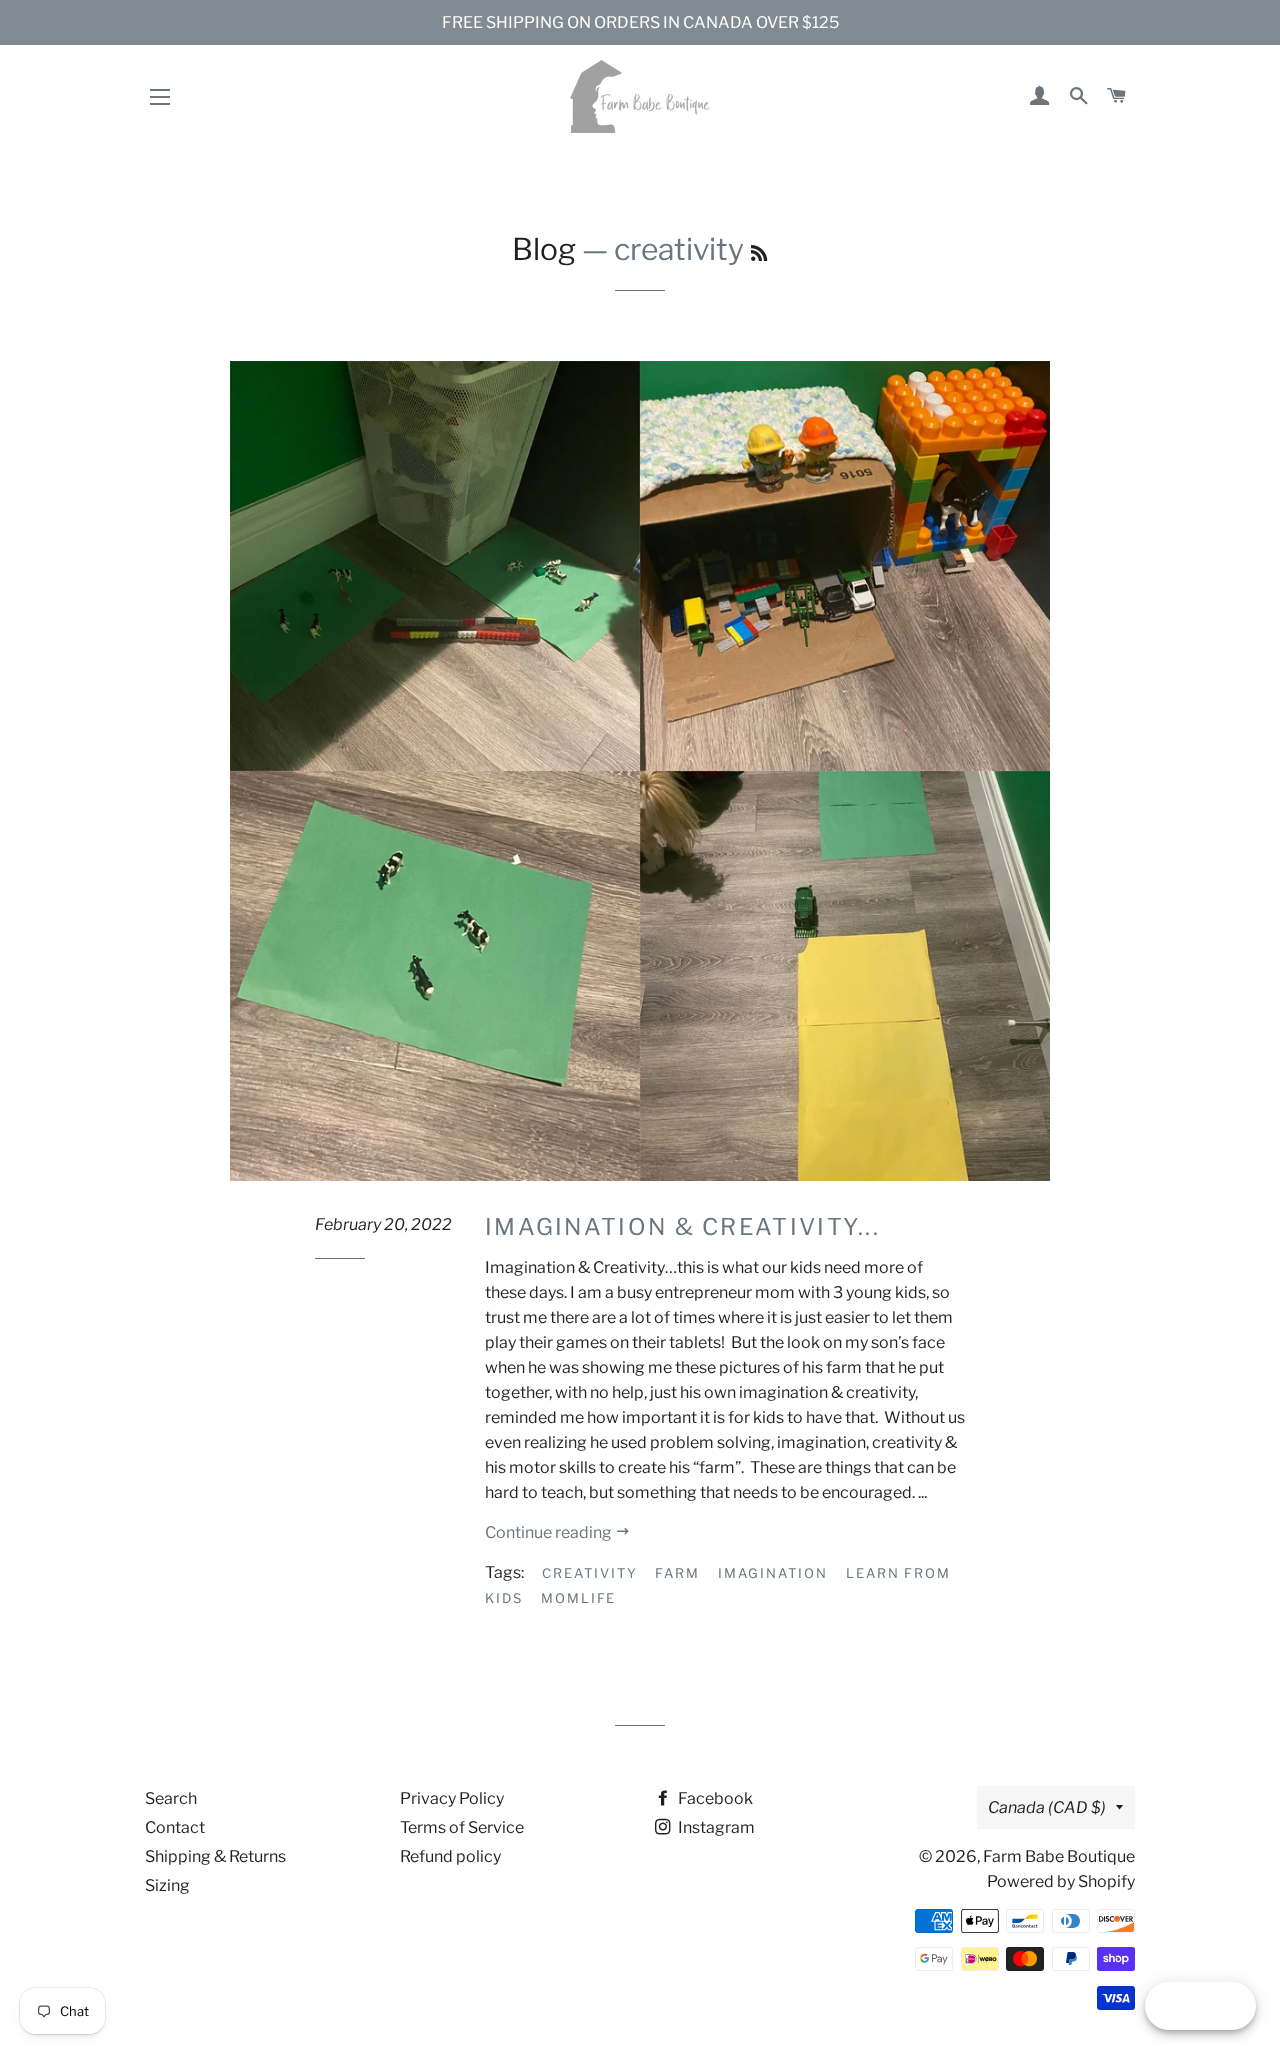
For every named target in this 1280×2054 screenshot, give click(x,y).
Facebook (714, 1798)
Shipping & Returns (215, 1856)
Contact (175, 1827)
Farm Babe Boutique (1059, 1856)
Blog (544, 249)
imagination (772, 1573)
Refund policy (450, 1856)
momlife (579, 1598)
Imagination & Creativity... (682, 1227)
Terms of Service (462, 1827)
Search (171, 1798)
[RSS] (759, 253)
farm (677, 1573)
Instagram (715, 1827)
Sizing (167, 1885)
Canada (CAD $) (1047, 1807)
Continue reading (550, 1532)
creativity (590, 1573)
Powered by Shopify (1061, 1881)
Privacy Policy (452, 1798)
